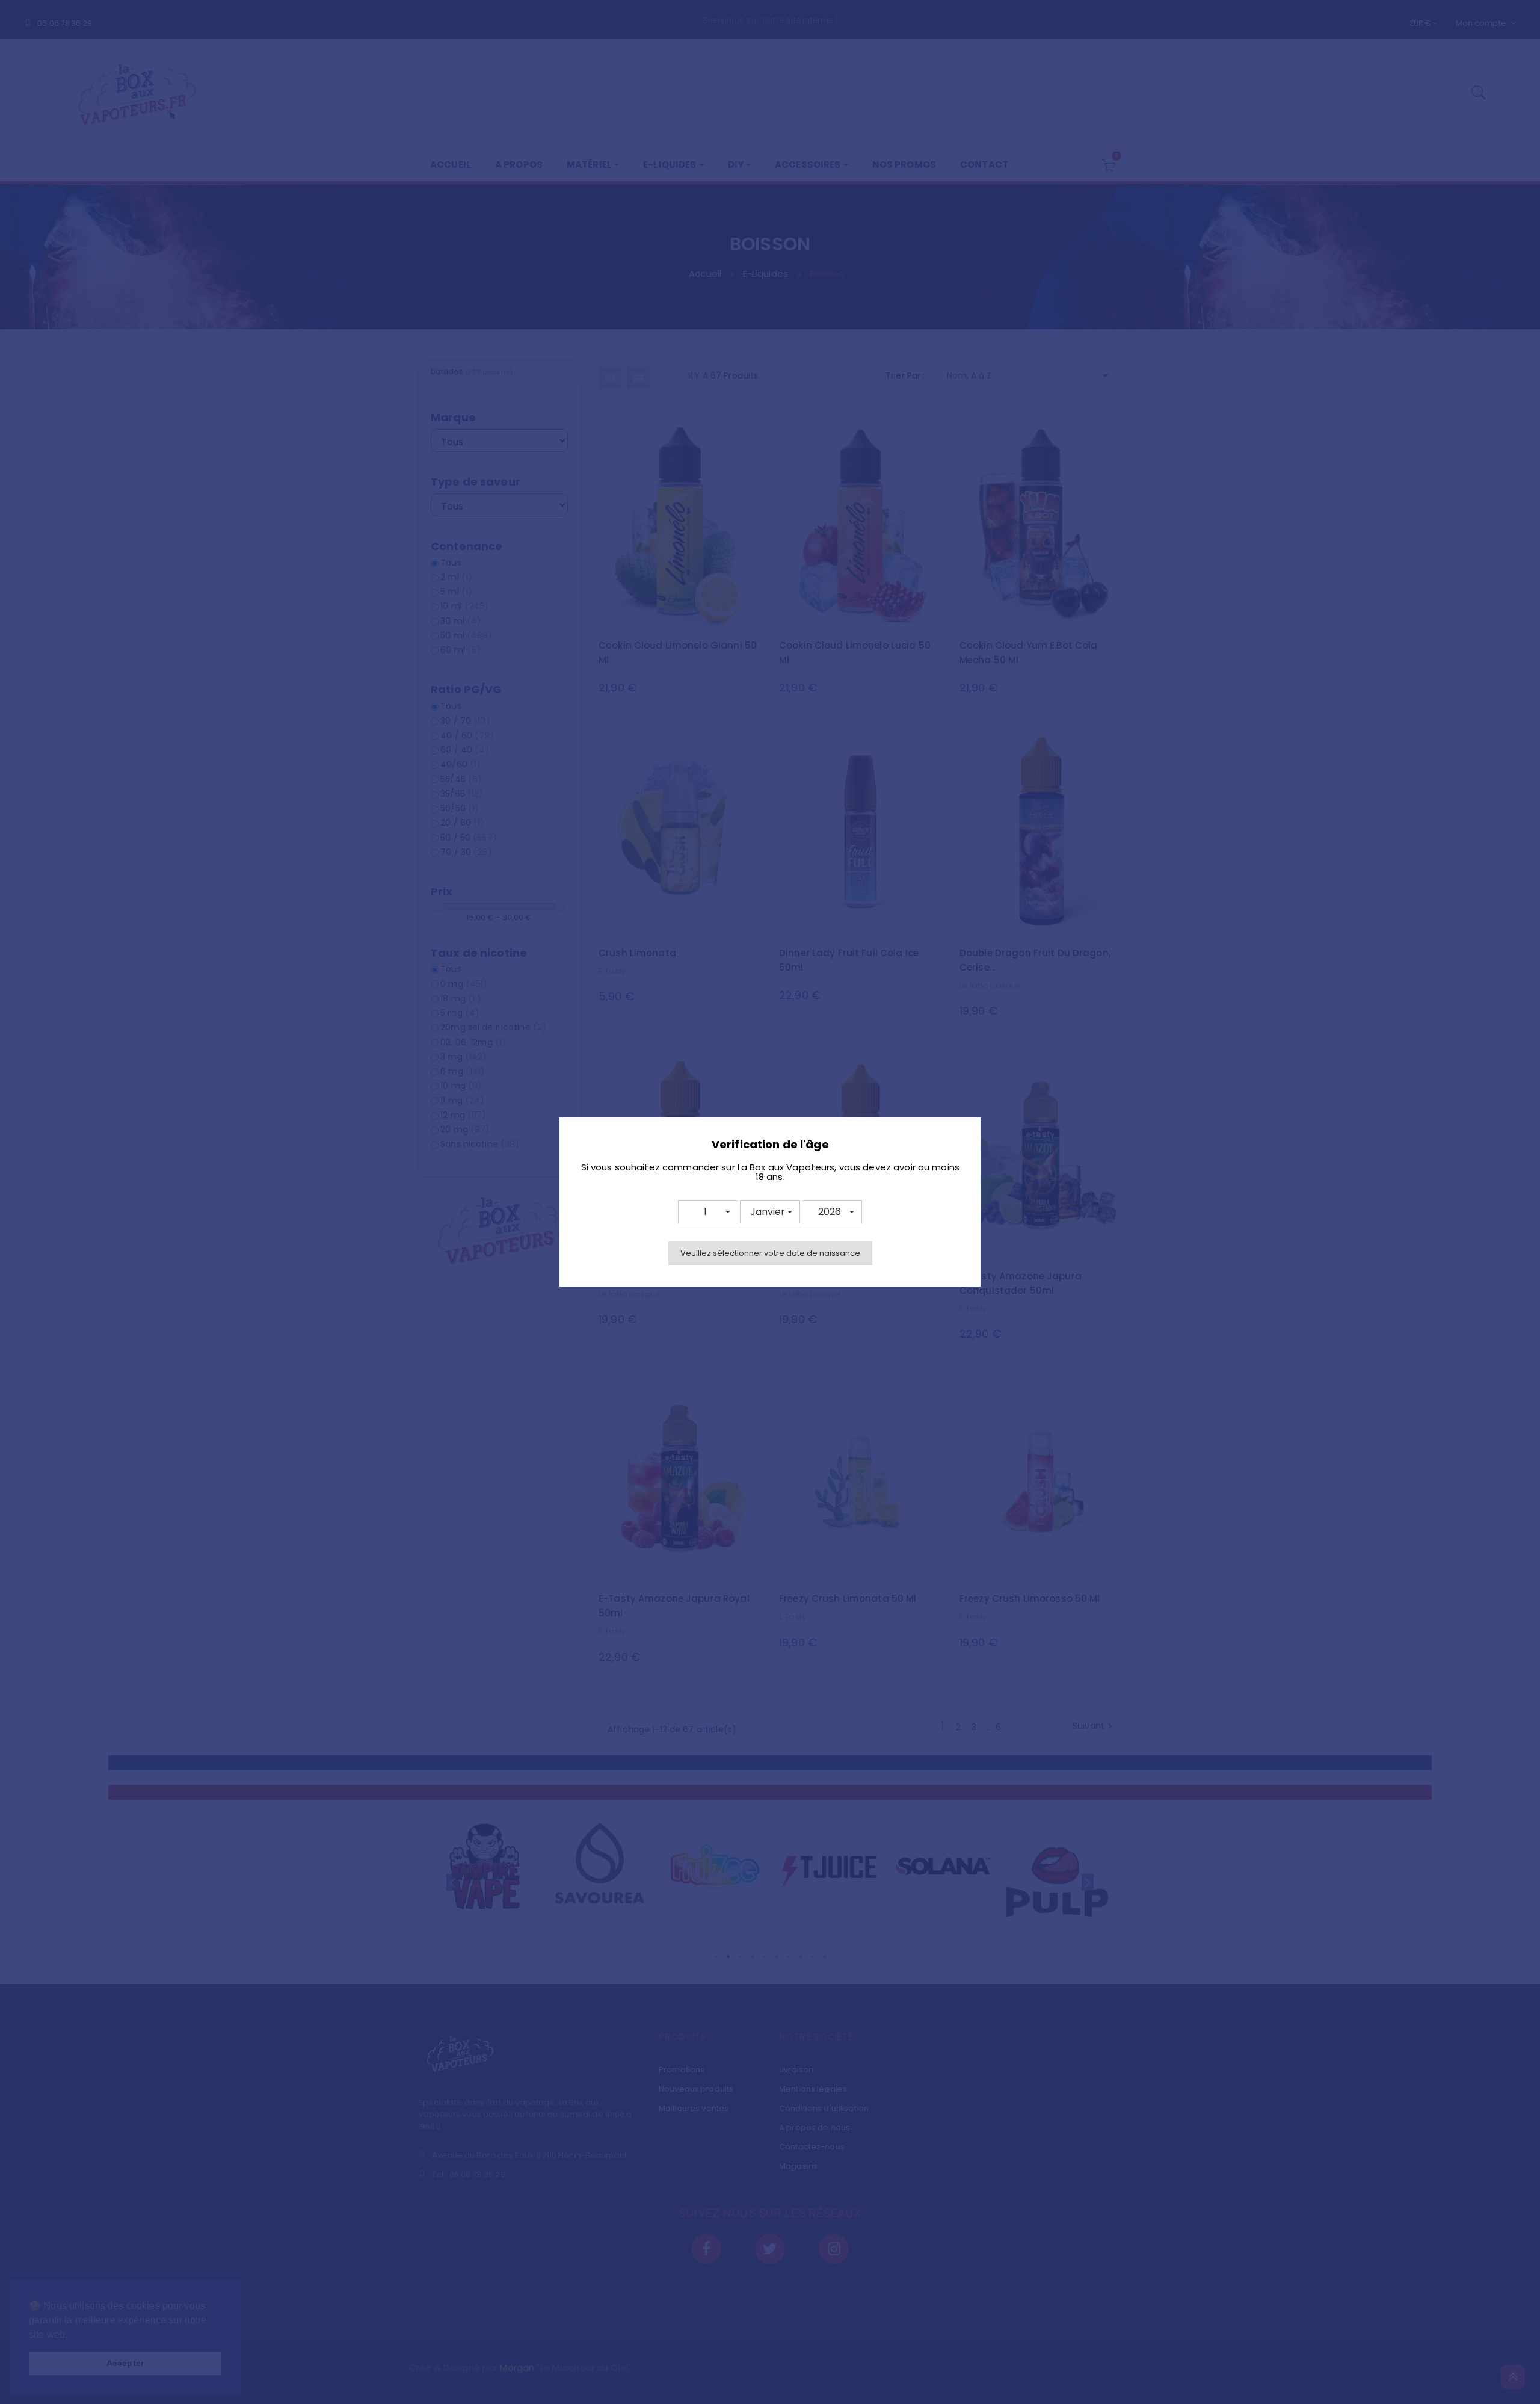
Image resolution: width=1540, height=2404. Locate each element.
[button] (708, 1212)
